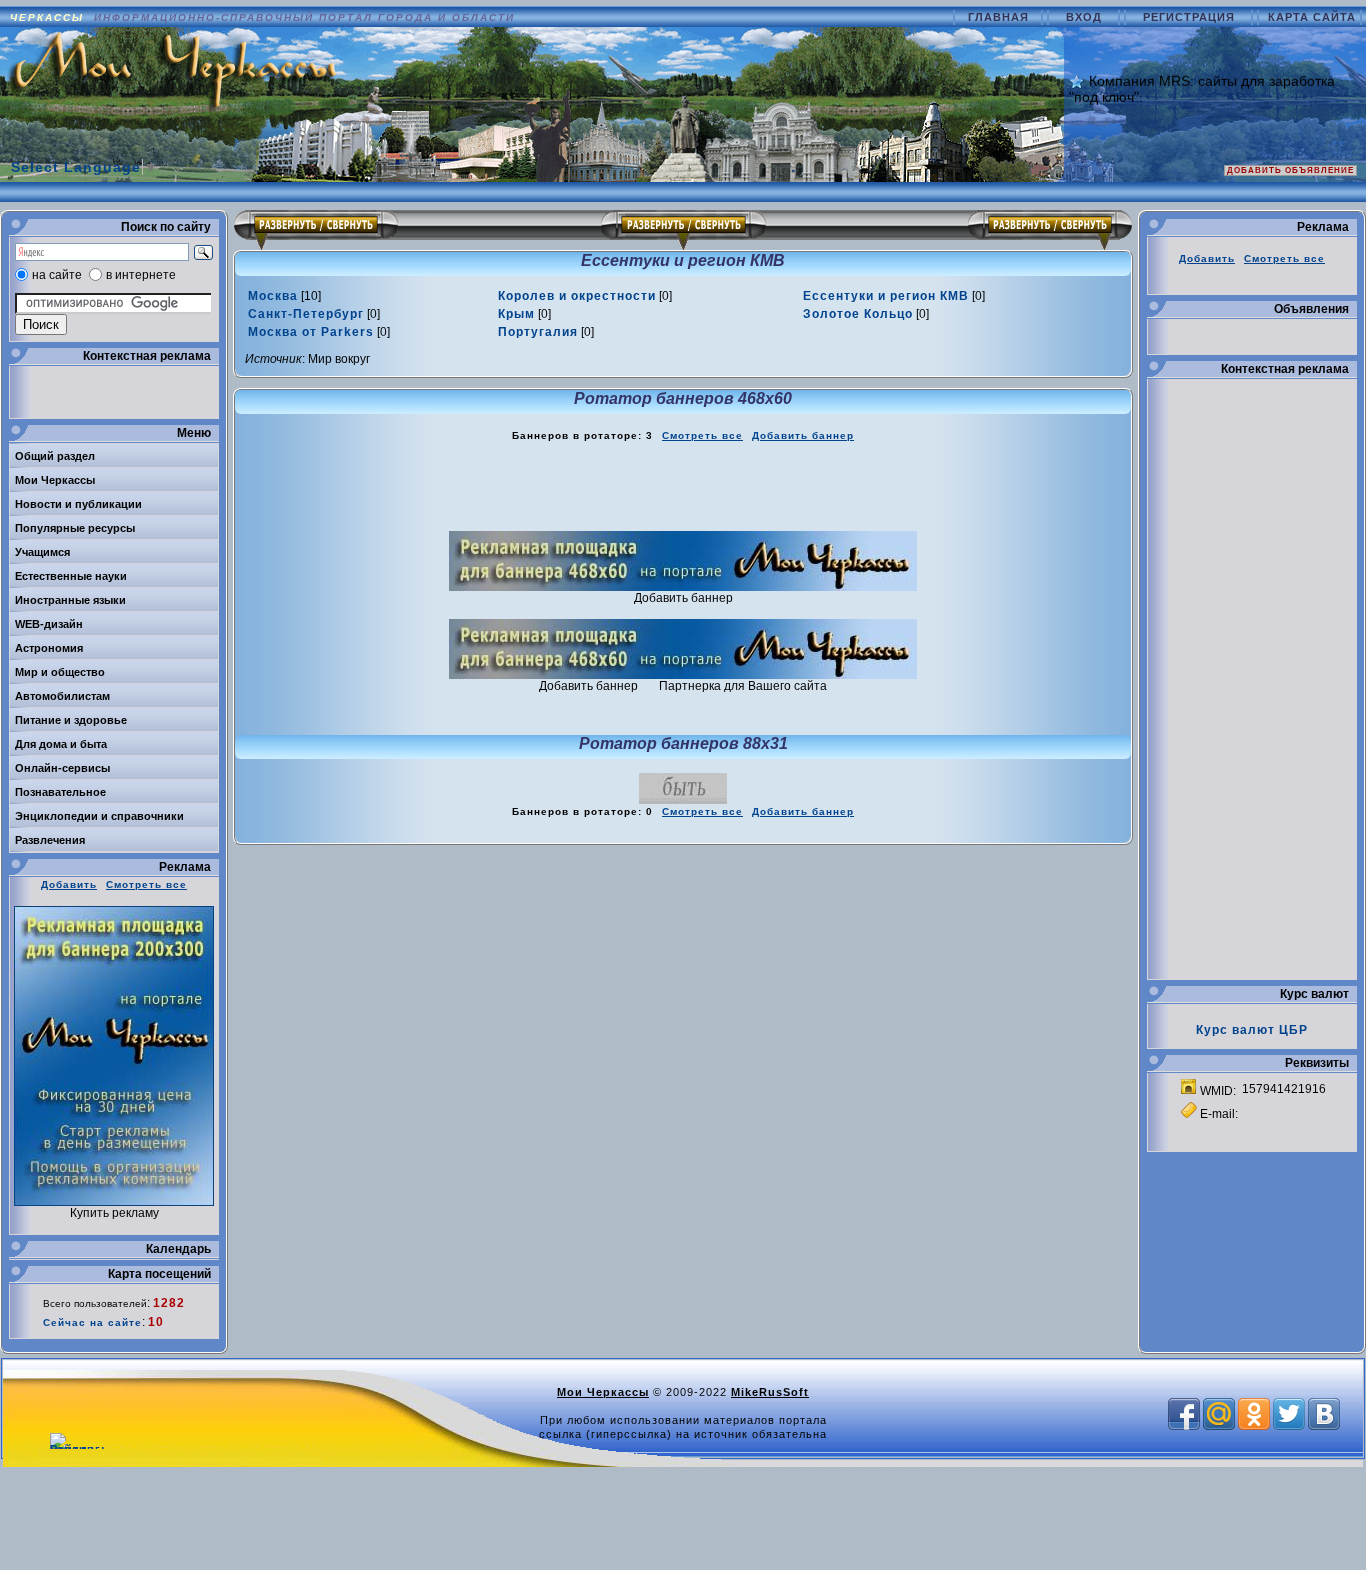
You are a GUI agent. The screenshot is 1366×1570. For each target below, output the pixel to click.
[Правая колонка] (1050, 230)
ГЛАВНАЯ (1000, 17)
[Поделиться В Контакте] (1324, 1414)
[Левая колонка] (315, 230)
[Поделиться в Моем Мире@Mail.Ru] (1219, 1414)
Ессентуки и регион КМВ (886, 296)
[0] (585, 296)
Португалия (538, 332)
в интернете (141, 275)
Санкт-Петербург (306, 314)
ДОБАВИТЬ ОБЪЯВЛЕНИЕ (1290, 170)
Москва (273, 296)
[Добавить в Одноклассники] (1254, 1414)
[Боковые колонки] (683, 230)
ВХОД (1086, 17)
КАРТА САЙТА (1312, 17)
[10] (284, 296)
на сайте (57, 275)
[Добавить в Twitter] (1289, 1414)
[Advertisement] (683, 487)
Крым (516, 314)
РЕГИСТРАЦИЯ (1191, 17)
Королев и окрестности (577, 296)
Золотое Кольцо (858, 314)
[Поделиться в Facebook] (1184, 1414)
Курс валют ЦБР (1252, 1030)
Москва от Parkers (311, 332)
